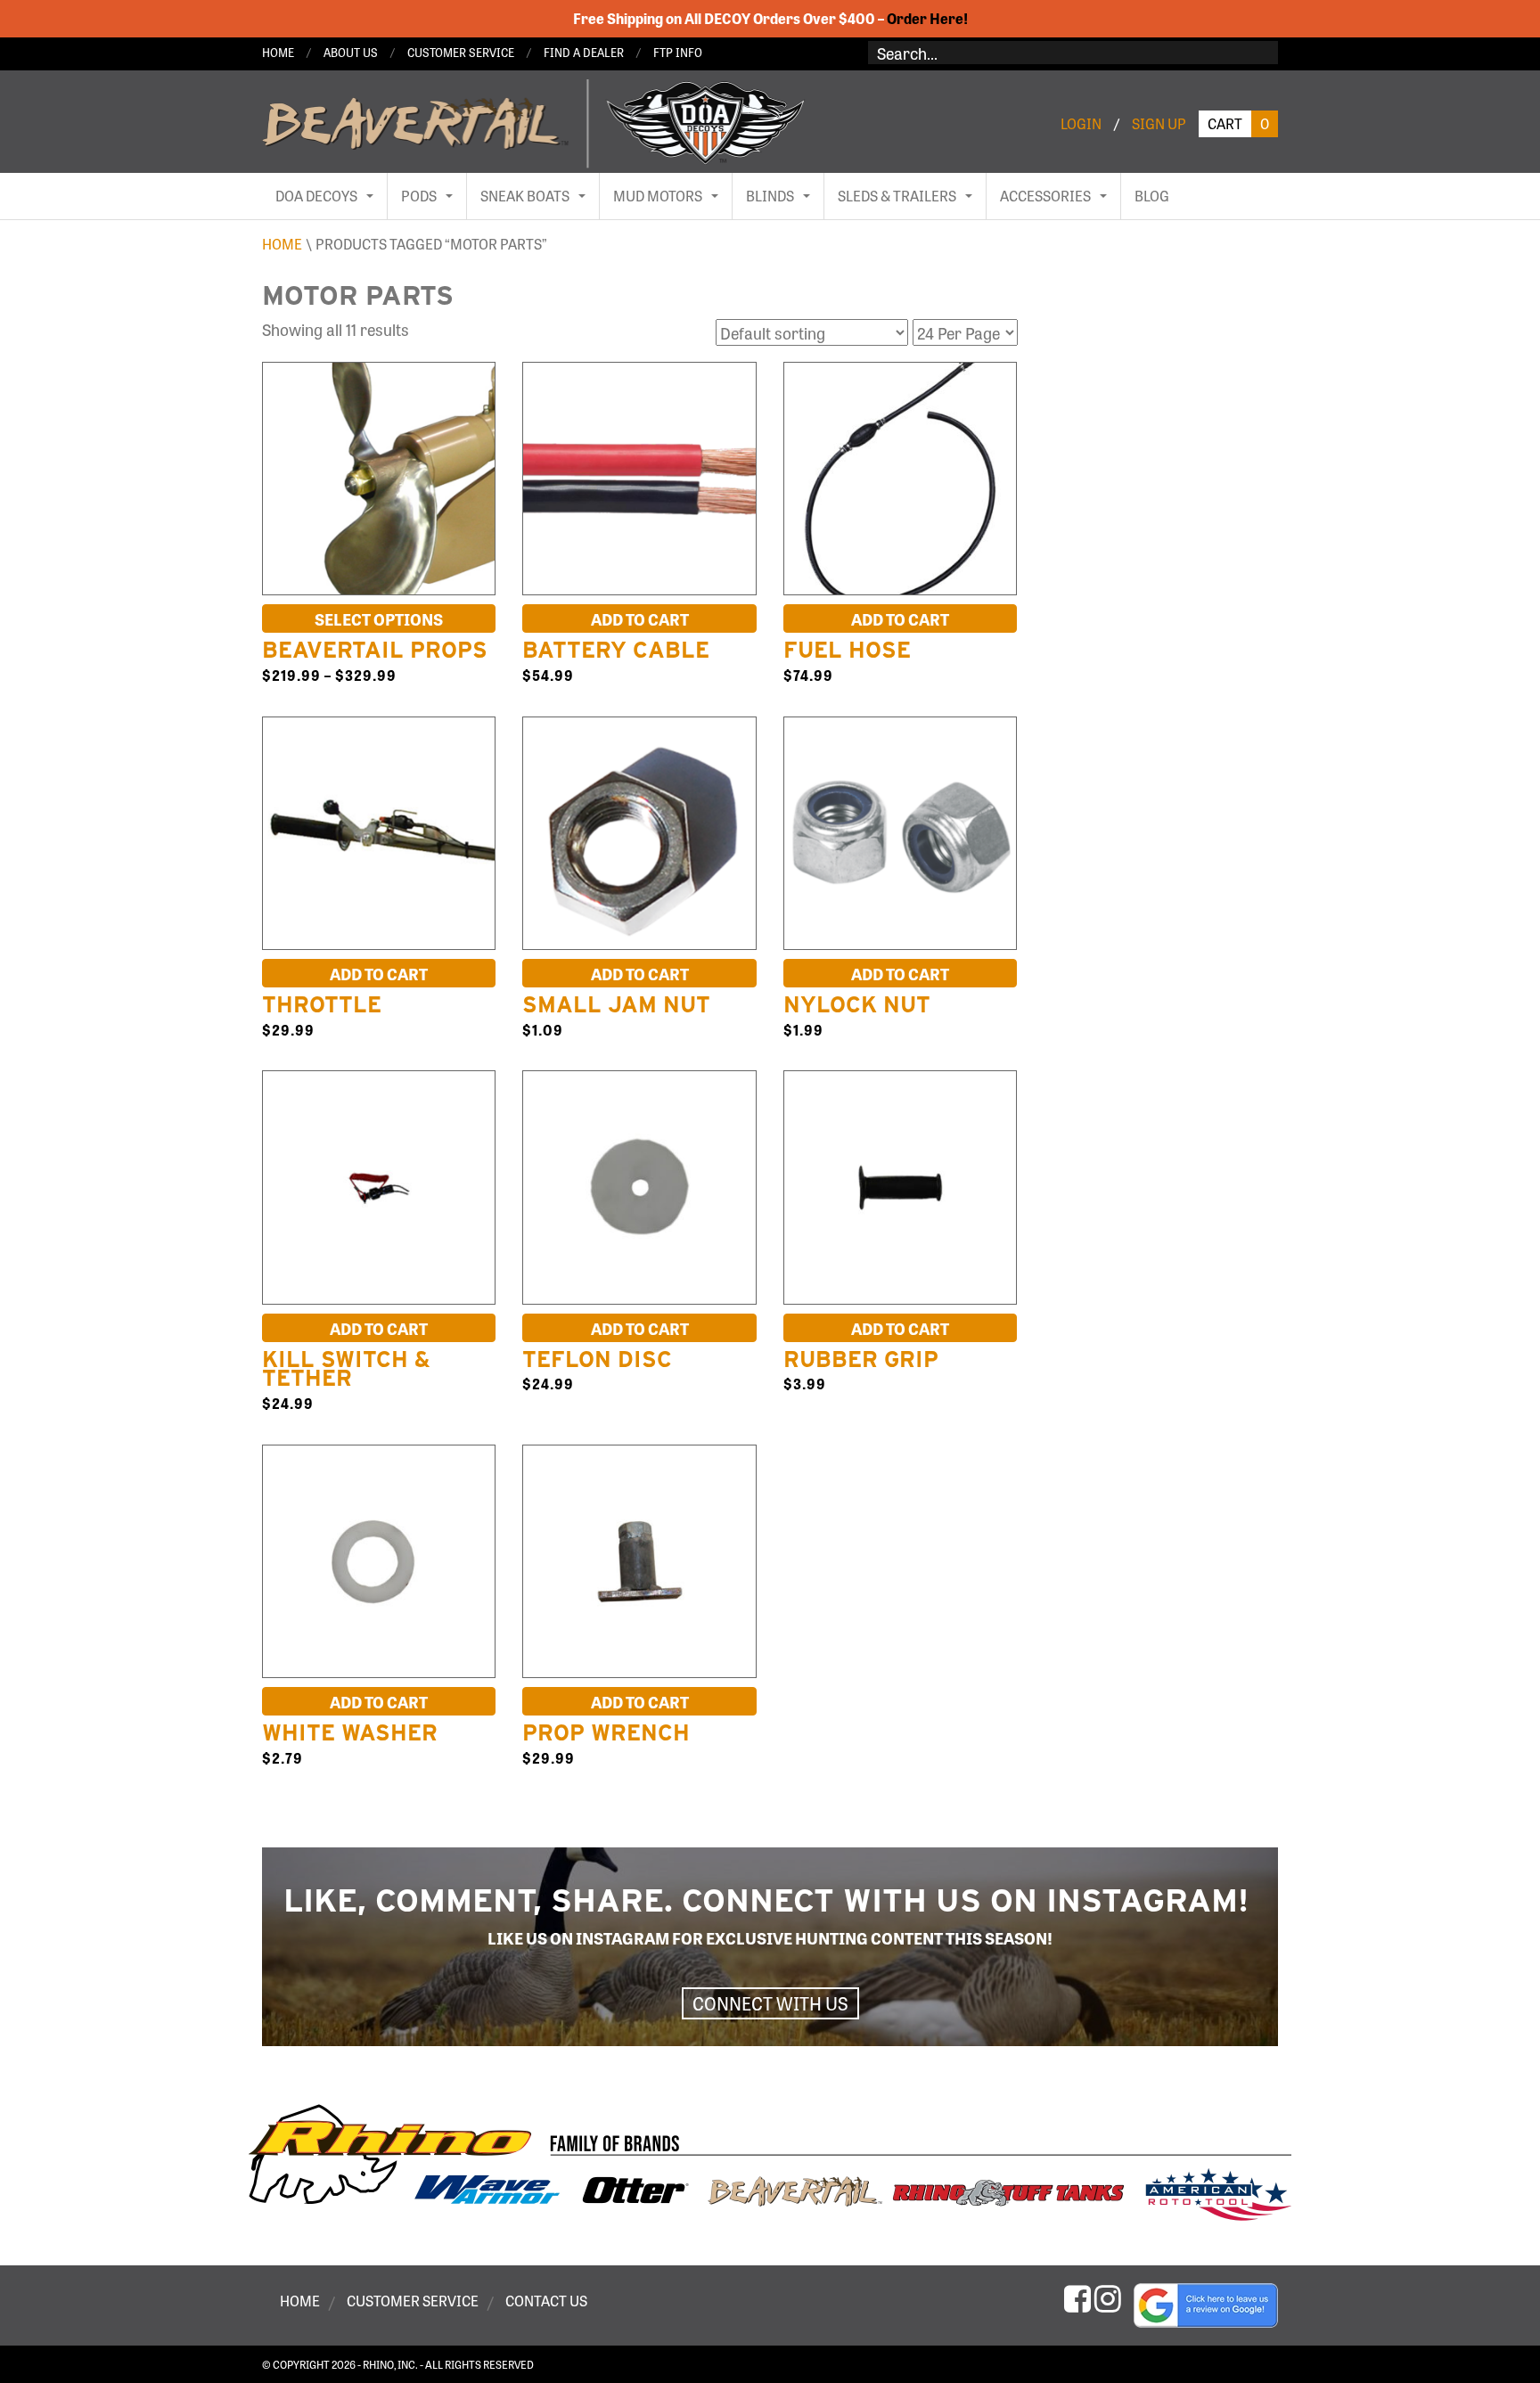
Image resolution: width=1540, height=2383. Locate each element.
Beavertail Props (375, 650)
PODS (419, 196)
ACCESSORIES (1045, 196)
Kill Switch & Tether (346, 1369)
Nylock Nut (857, 1004)
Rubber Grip (861, 1359)
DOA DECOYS (316, 196)
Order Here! (927, 18)
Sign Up (1159, 123)
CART (1238, 123)
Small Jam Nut (616, 1004)
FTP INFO (678, 52)
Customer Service (461, 52)
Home (278, 52)
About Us (351, 52)
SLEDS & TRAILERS (897, 196)
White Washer (350, 1732)
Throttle (322, 1004)
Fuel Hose (847, 650)
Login (1081, 123)
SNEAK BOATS (525, 196)
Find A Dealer (584, 52)
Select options (379, 618)
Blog (1152, 196)
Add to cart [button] (640, 618)
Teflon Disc (597, 1359)
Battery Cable (616, 650)
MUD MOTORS (658, 196)
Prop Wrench (606, 1732)
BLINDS (770, 196)
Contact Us (546, 2301)
